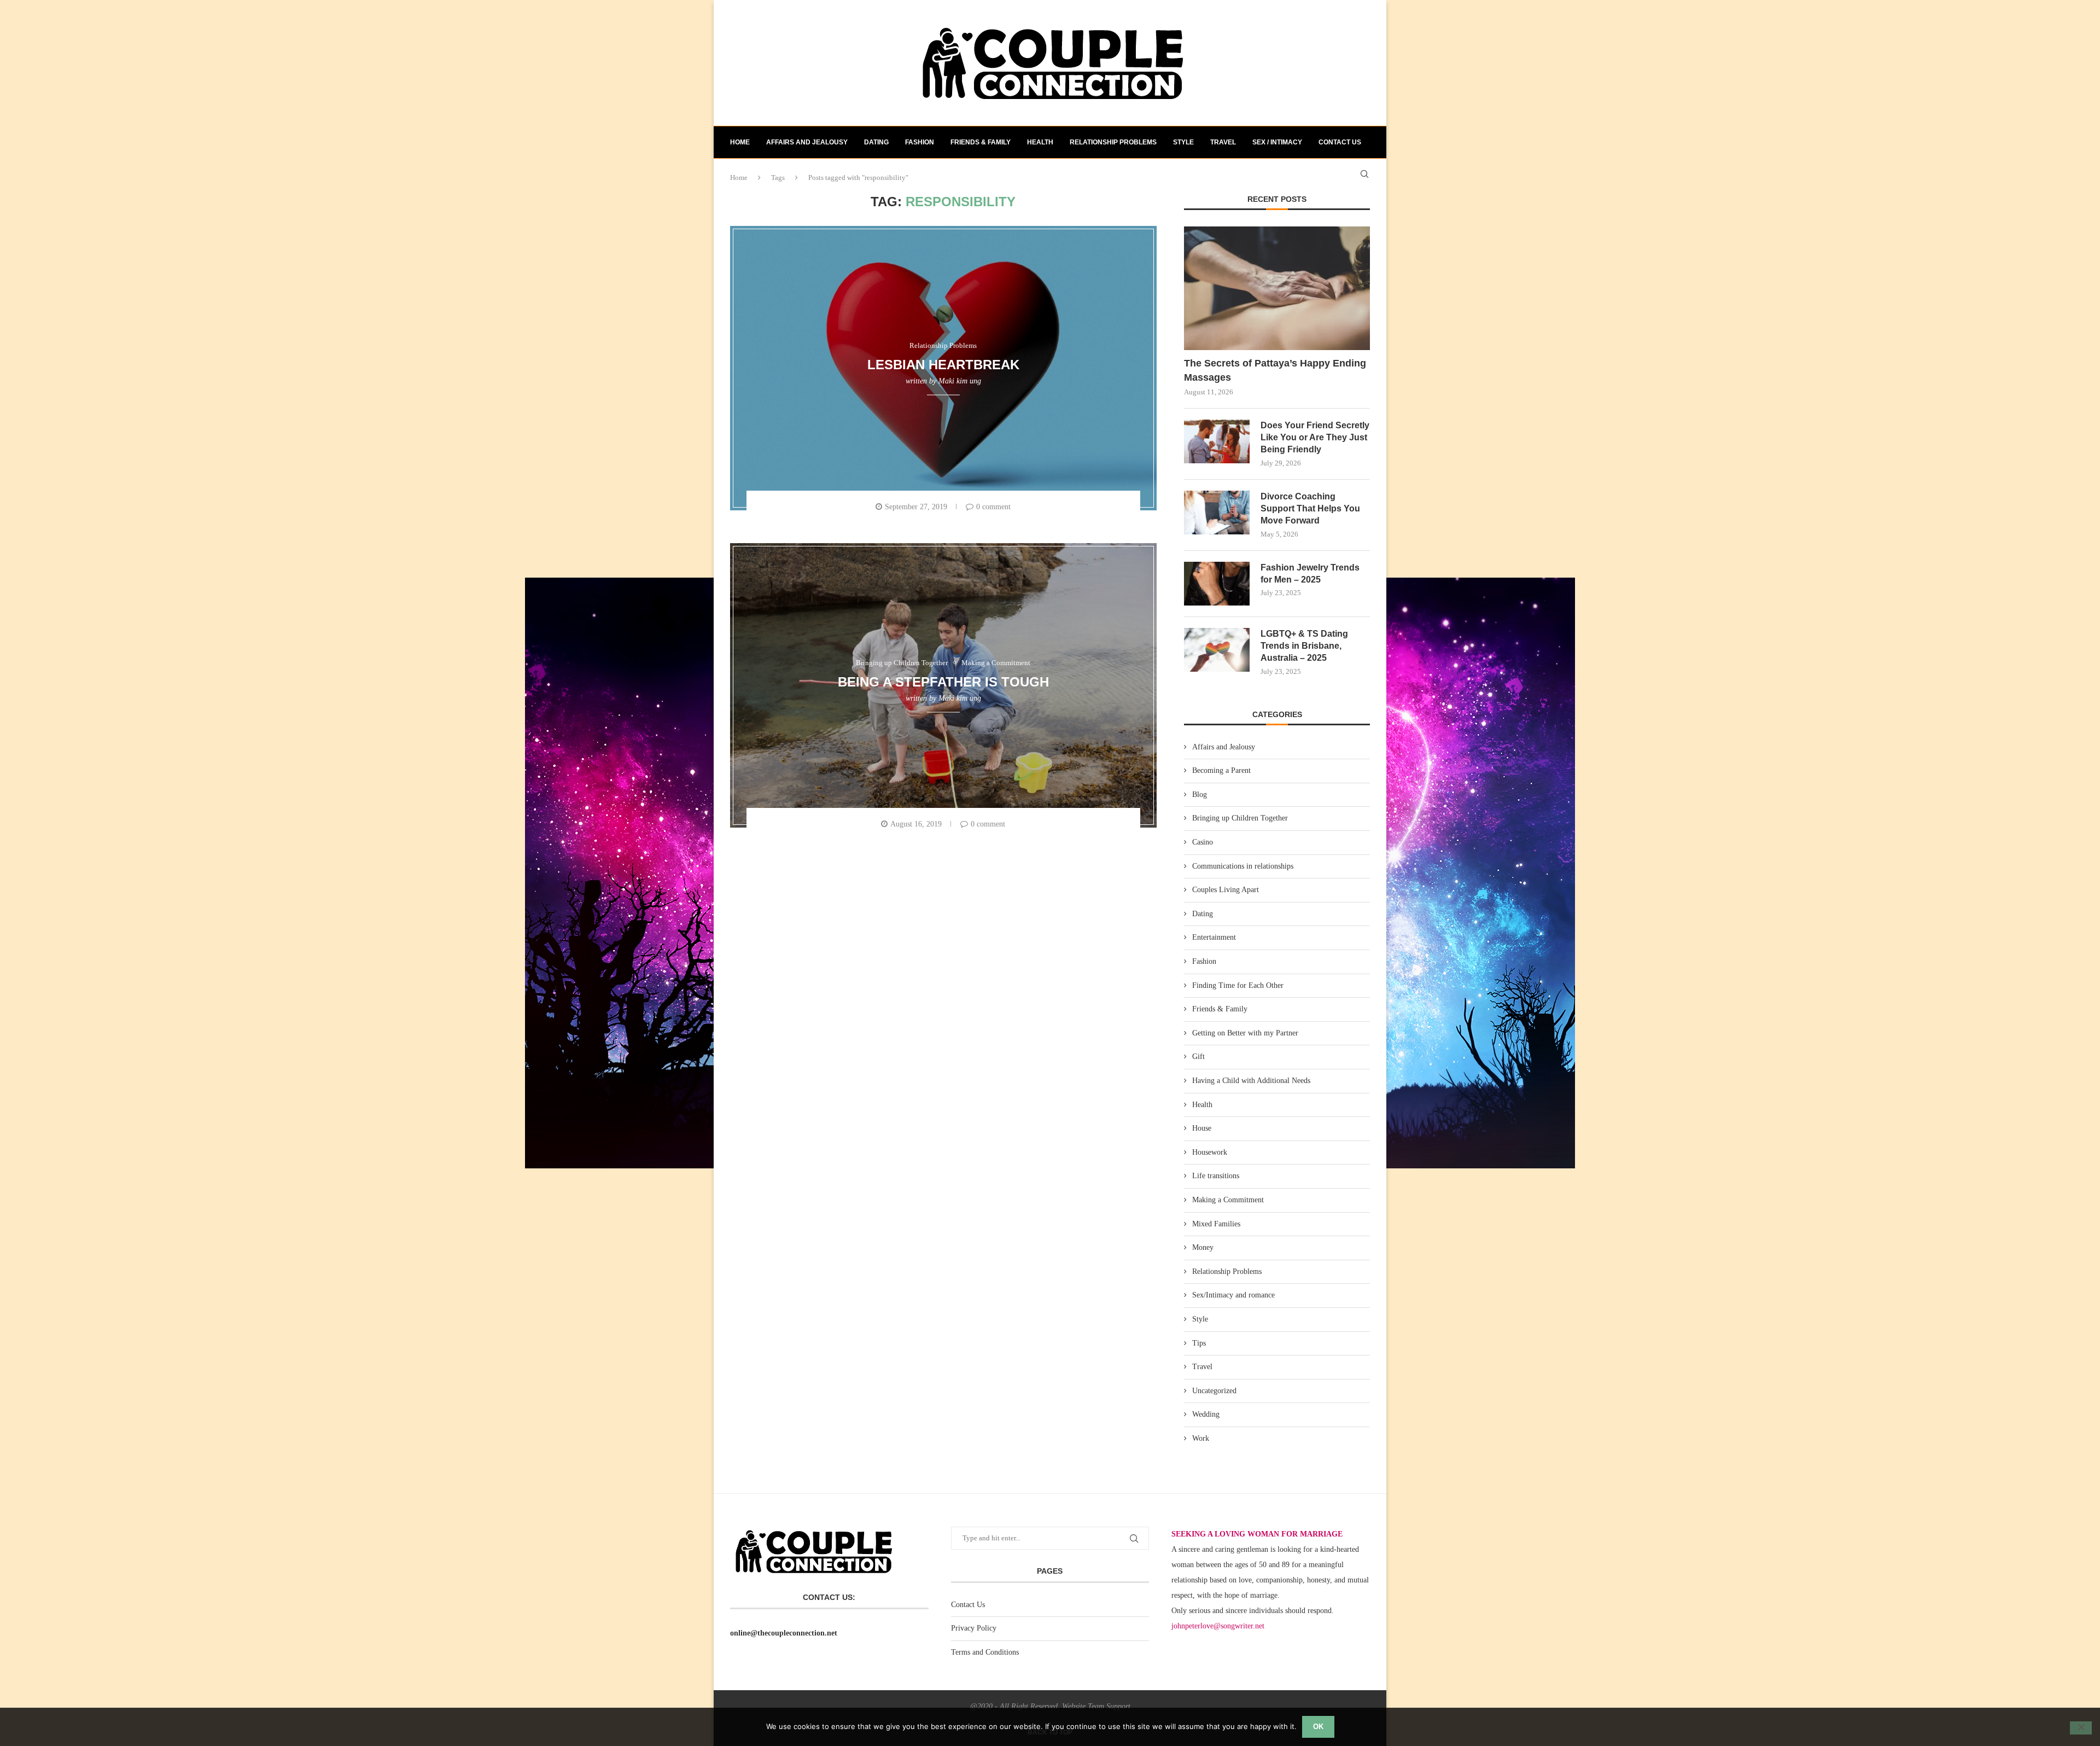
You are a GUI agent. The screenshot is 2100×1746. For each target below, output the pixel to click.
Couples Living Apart (1226, 890)
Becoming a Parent (1221, 770)
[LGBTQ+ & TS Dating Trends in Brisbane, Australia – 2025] (1217, 650)
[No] (2081, 1728)
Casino (1203, 842)
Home (740, 142)
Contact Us (968, 1605)
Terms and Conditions (985, 1652)
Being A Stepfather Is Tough (943, 681)
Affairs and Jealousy (807, 142)
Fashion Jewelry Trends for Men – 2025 (1310, 574)
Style (1183, 142)
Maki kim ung (960, 381)
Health (1040, 142)
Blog (1200, 795)
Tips (1199, 1343)
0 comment (993, 507)
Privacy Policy (974, 1628)
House (1202, 1128)
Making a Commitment (1228, 1200)
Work (1201, 1438)
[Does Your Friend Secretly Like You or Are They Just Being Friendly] (1217, 441)
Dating (876, 142)
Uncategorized (1214, 1391)
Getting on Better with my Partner (1245, 1033)
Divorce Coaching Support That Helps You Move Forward (1310, 509)
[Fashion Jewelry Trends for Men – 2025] (1217, 584)
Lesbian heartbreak (943, 364)
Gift (1198, 1057)
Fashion (920, 142)
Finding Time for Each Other (1238, 985)
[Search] (1364, 174)
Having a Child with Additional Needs (1251, 1081)
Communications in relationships (1243, 866)
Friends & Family (981, 142)
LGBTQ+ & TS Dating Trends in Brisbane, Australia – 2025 (1304, 646)
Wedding (1206, 1414)
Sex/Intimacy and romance (1233, 1295)
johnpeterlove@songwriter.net (1218, 1626)
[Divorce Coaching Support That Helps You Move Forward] (1217, 513)
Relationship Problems (1113, 142)
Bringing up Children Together (1240, 818)
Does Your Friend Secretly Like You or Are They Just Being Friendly (1315, 438)
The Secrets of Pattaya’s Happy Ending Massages (1275, 370)
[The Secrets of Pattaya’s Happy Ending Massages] (1277, 289)
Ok (1318, 1727)
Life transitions (1216, 1176)
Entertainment (1214, 937)
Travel (1223, 142)
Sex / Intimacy (1277, 142)
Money (1203, 1247)
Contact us (1340, 142)
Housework (1210, 1152)
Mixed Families (1216, 1224)
